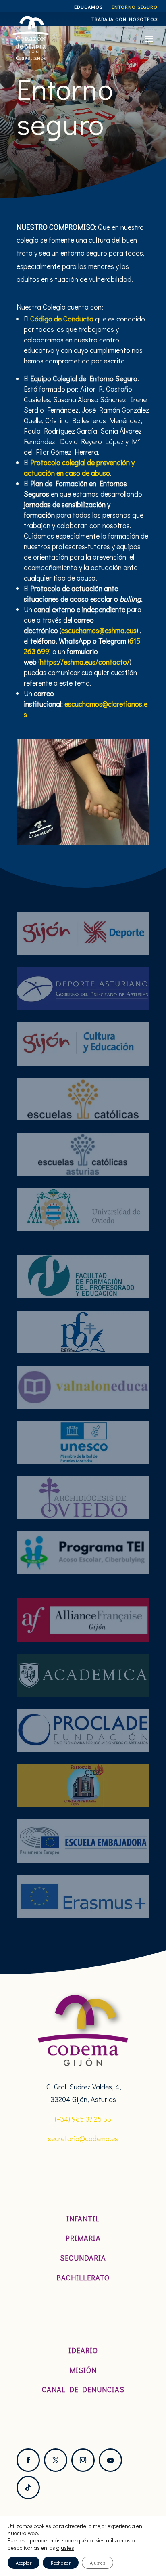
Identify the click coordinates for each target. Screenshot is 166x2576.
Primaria (83, 2238)
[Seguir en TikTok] (28, 2488)
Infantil (83, 2219)
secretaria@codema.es (83, 2138)
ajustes (65, 2548)
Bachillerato (83, 2278)
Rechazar (61, 2563)
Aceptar (24, 2563)
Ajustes (98, 2563)
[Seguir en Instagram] (83, 2460)
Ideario (83, 2350)
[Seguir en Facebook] (28, 2460)
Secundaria (83, 2258)
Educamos (88, 7)
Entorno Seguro (135, 7)
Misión (83, 2370)
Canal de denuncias (83, 2389)
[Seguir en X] (56, 2460)
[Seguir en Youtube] (110, 2460)
